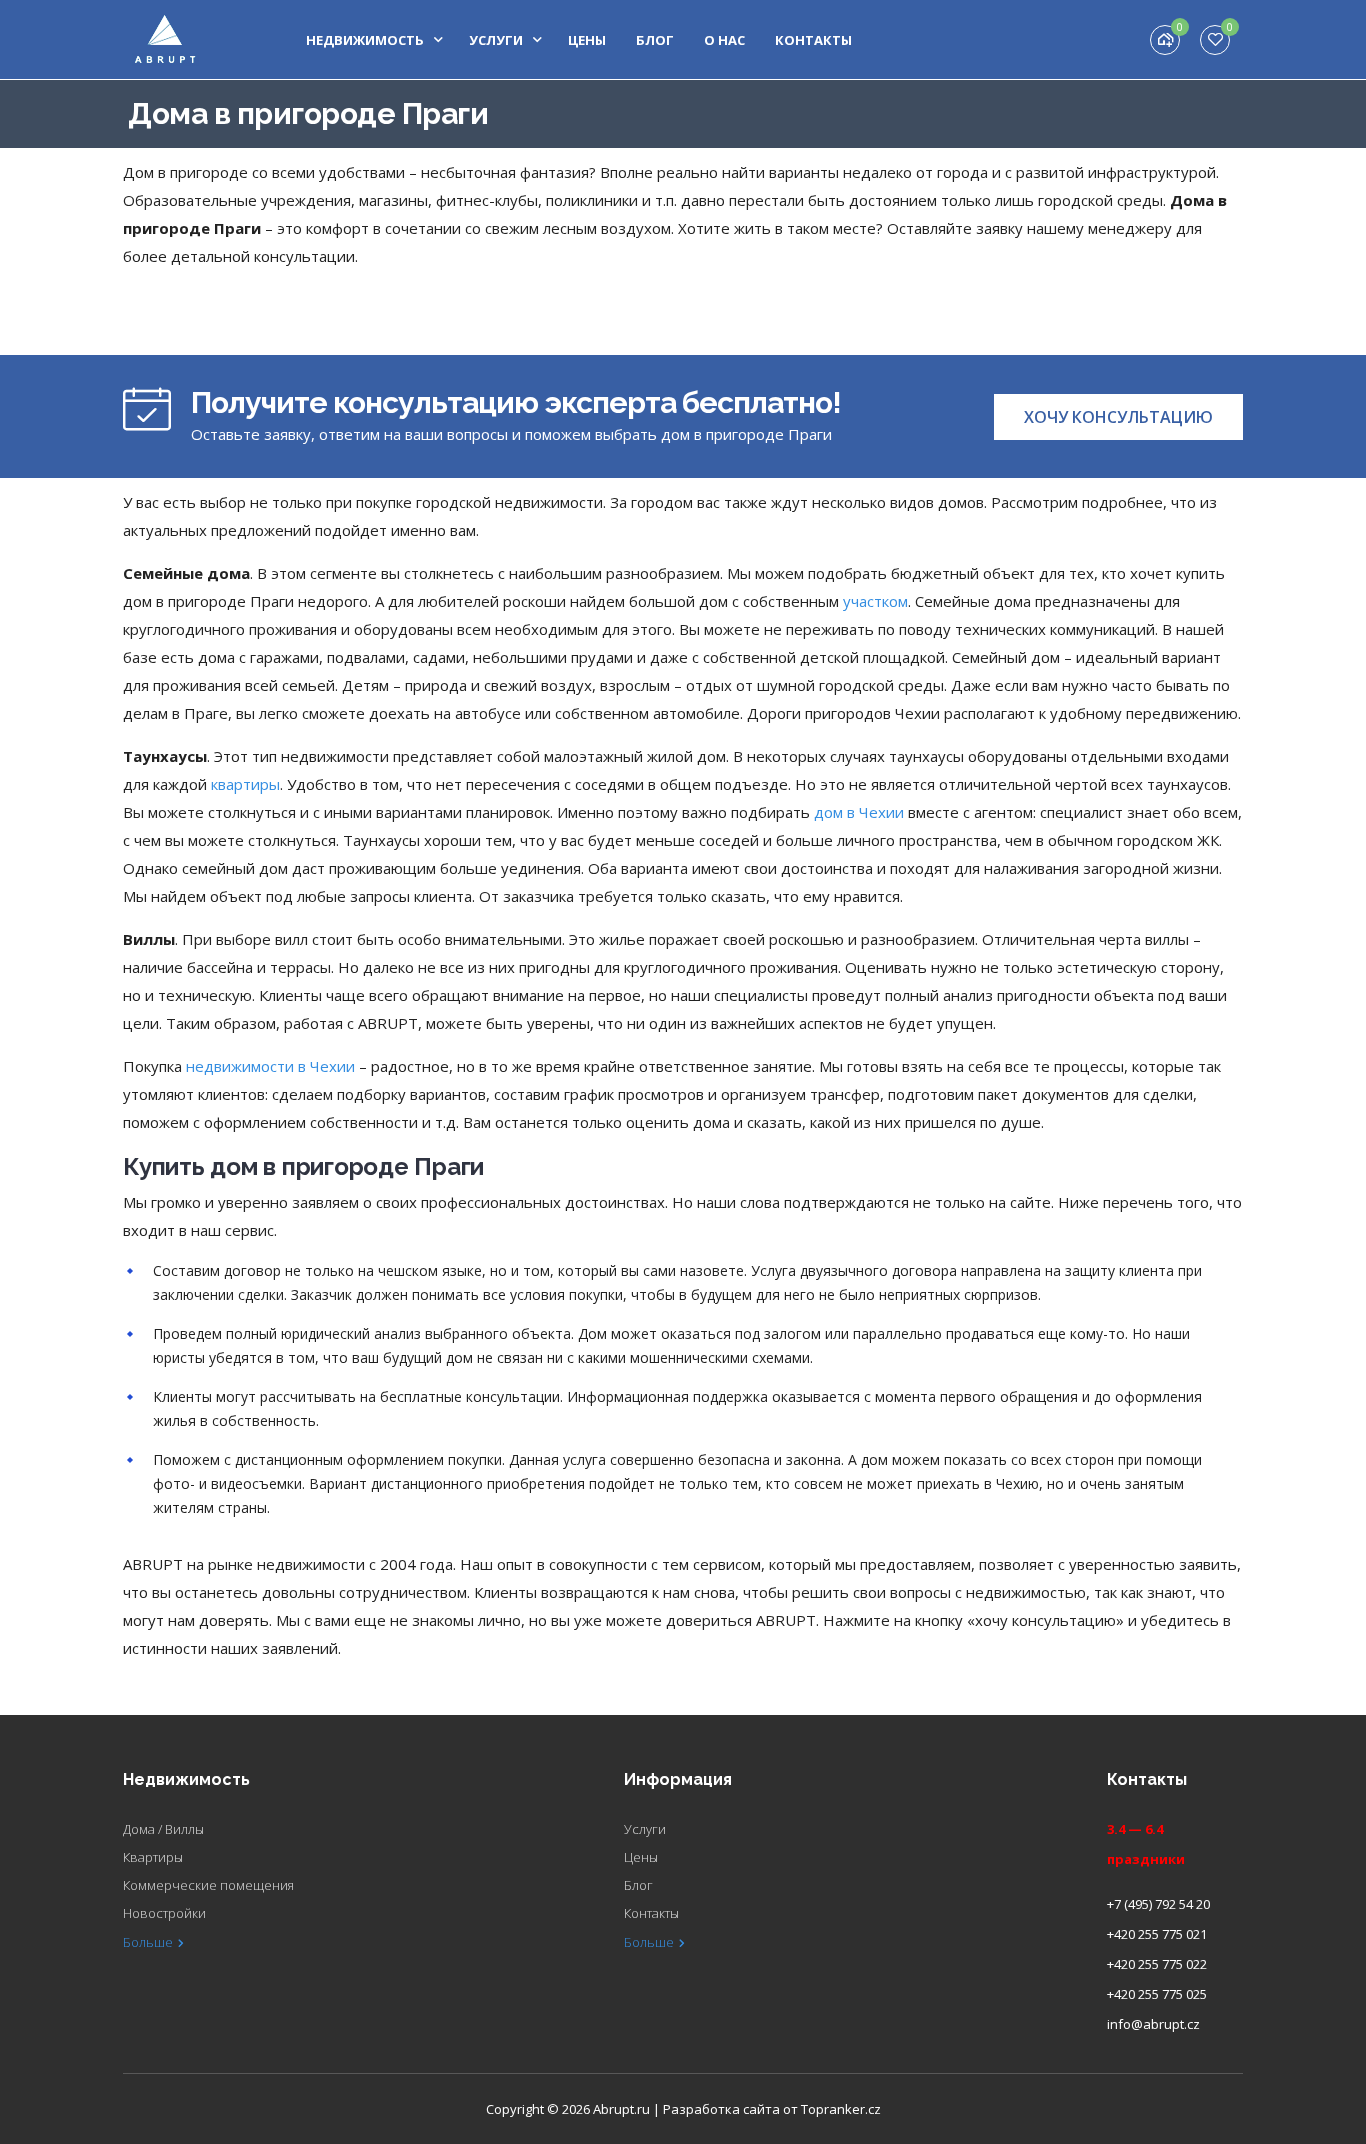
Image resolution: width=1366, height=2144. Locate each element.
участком (875, 601)
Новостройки (164, 1913)
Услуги (496, 40)
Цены (587, 40)
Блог (655, 40)
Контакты (813, 40)
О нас (724, 40)
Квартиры (153, 1857)
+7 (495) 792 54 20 (1158, 1904)
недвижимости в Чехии (270, 1066)
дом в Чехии (859, 812)
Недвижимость (365, 40)
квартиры (245, 784)
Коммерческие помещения (208, 1885)
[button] (1118, 417)
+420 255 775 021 (1157, 1934)
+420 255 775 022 (1157, 1964)
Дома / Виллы (163, 1829)
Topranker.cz (841, 2109)
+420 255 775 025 (1157, 1994)
